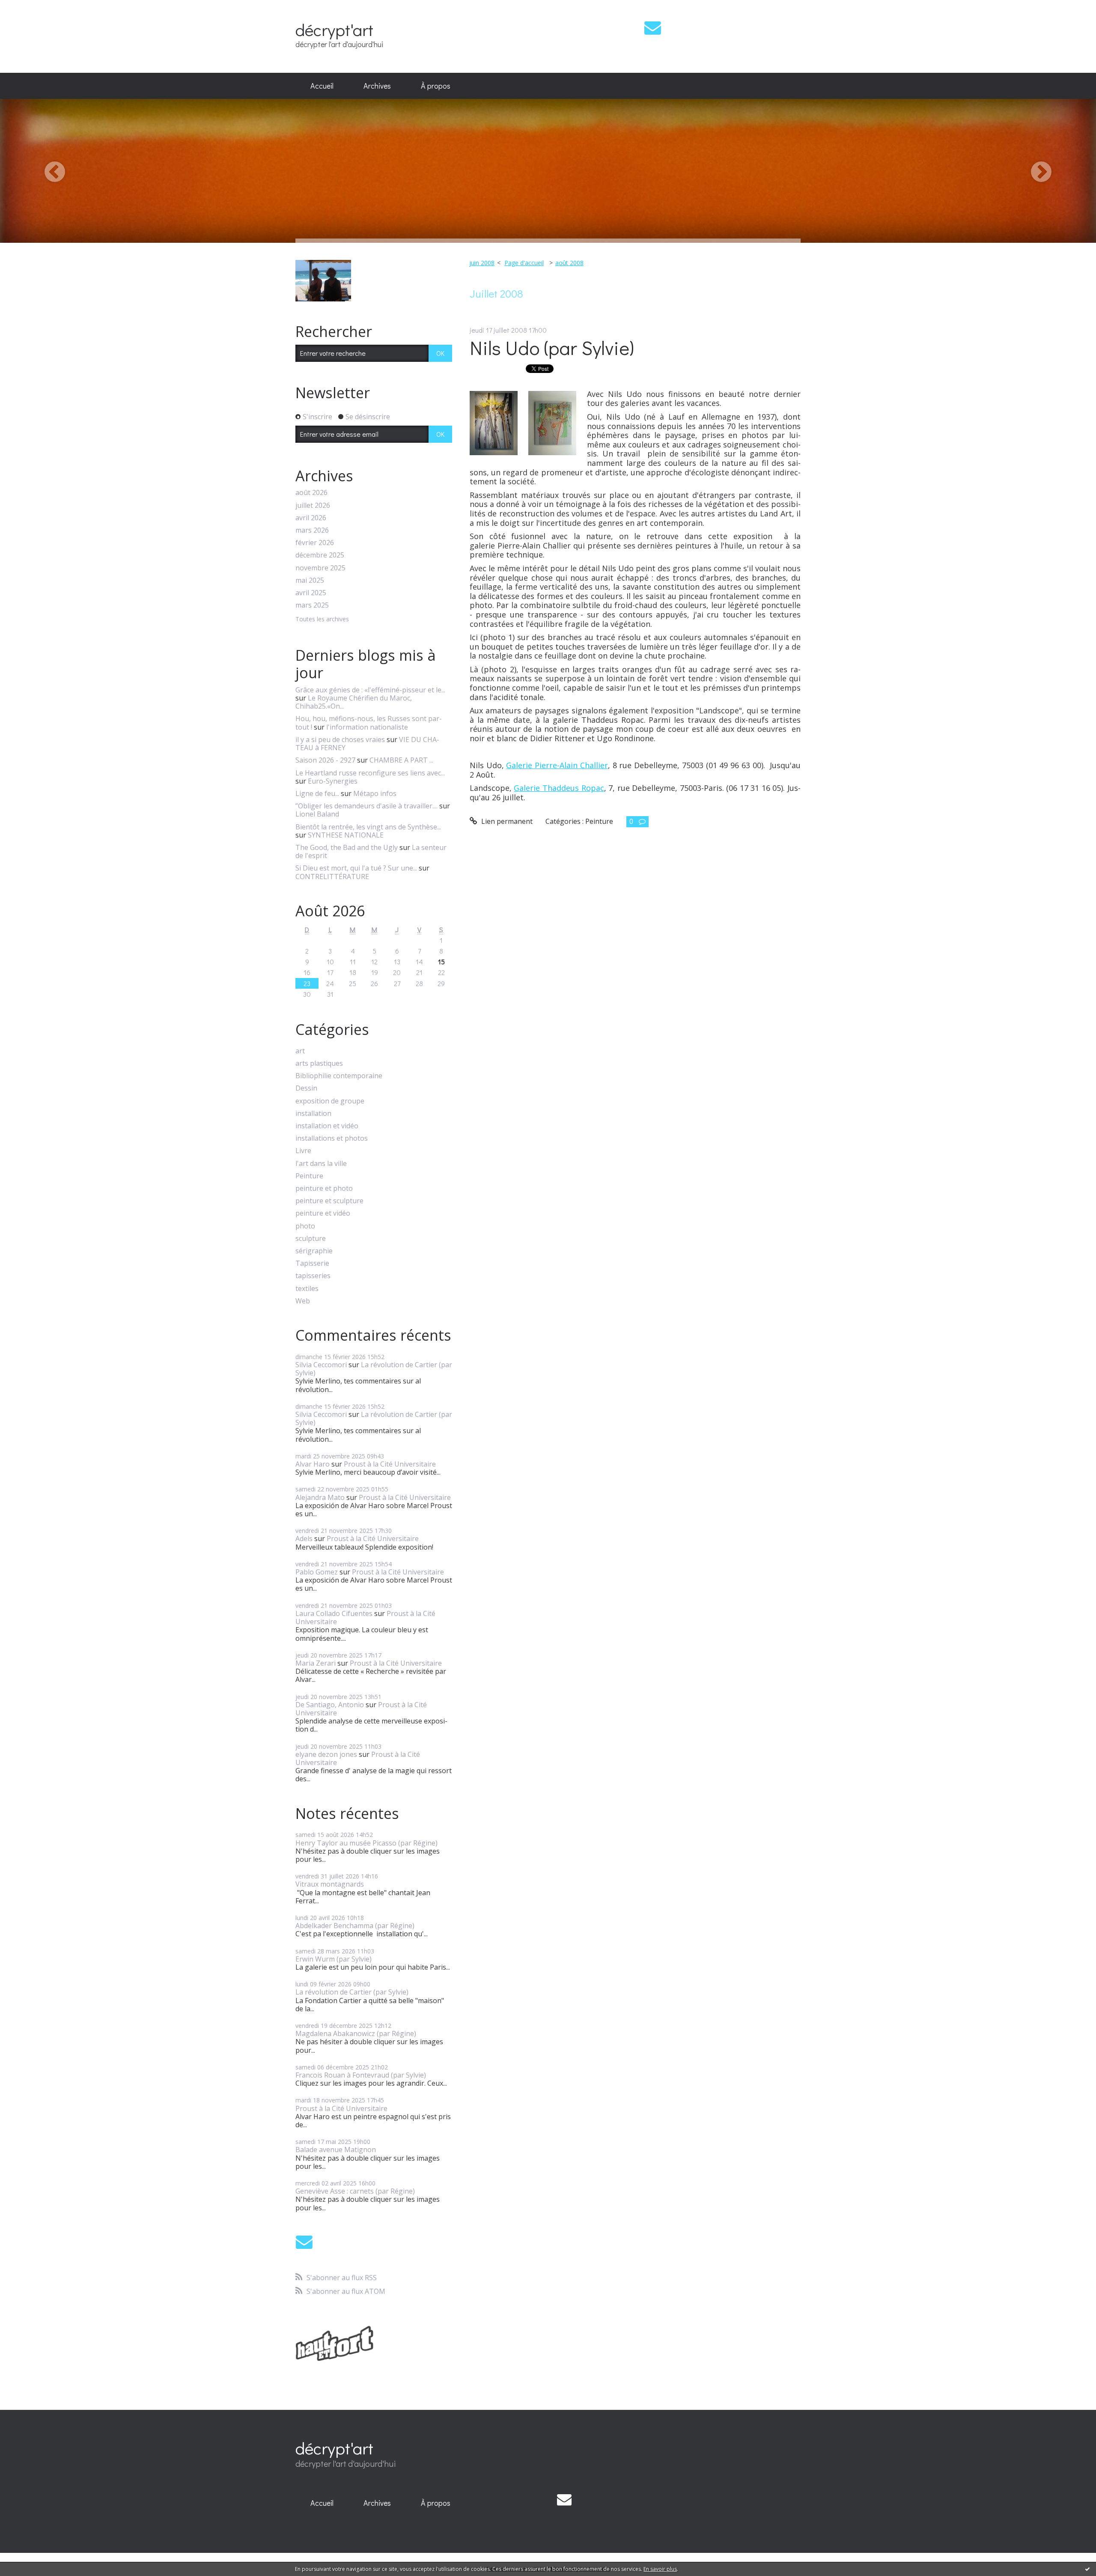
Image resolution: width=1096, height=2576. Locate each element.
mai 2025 (310, 580)
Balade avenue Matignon (336, 2150)
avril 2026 (311, 518)
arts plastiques (319, 1063)
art (300, 1051)
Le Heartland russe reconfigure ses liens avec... (370, 773)
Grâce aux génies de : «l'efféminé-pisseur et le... (370, 690)
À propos (436, 86)
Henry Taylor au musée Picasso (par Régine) (366, 1843)
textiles (307, 1289)
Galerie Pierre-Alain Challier (557, 765)
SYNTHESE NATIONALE (346, 835)
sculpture (311, 1239)
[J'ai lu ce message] (1087, 2569)
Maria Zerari (316, 1663)
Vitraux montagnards (330, 1884)
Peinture (309, 1176)
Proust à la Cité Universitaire (390, 1464)
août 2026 (311, 493)
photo (305, 1226)
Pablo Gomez (317, 1572)
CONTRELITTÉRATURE (332, 877)
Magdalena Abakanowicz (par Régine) (356, 2033)
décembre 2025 (320, 555)
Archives (377, 86)
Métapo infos (375, 793)
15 (441, 962)
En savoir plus (660, 2569)
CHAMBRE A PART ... (401, 760)
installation (313, 1114)
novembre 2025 (320, 568)
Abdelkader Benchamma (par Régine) (355, 1926)
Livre (303, 1151)
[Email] (653, 28)
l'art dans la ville (321, 1164)
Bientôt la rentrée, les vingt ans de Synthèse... (368, 827)
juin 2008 (482, 263)
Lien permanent (506, 821)
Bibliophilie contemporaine (339, 1076)
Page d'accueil (524, 263)
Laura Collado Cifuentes (334, 1613)
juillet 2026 (313, 505)
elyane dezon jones (326, 1754)
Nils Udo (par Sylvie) (552, 347)
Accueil (322, 86)
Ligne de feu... (317, 793)
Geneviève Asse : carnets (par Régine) (355, 2191)
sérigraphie (314, 1251)
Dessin (306, 1088)
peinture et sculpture (329, 1201)
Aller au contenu (31, 8)
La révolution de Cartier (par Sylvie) (374, 1369)
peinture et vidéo (323, 1213)
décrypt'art (334, 29)
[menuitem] (322, 86)
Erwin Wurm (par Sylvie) (334, 1959)
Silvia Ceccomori (321, 1365)
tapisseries (313, 1276)
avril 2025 (311, 593)
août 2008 (569, 263)
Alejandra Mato (320, 1497)
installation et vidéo (327, 1126)
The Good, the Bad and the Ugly (347, 847)
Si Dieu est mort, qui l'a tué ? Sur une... (356, 868)
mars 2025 (312, 605)
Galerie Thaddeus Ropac (559, 788)
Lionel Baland (317, 814)
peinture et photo (324, 1188)
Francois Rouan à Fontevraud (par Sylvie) (361, 2075)
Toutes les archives (322, 619)
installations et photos (332, 1138)
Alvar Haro (313, 1464)
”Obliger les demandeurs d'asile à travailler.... (366, 806)
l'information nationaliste (367, 727)
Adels (304, 1538)
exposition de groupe (330, 1101)
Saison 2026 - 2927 (325, 760)
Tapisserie (312, 1263)
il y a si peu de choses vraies (340, 739)
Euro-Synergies (333, 781)
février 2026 (315, 543)
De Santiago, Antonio (330, 1705)
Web (303, 1301)
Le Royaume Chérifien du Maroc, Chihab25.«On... (354, 702)
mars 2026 (312, 530)
